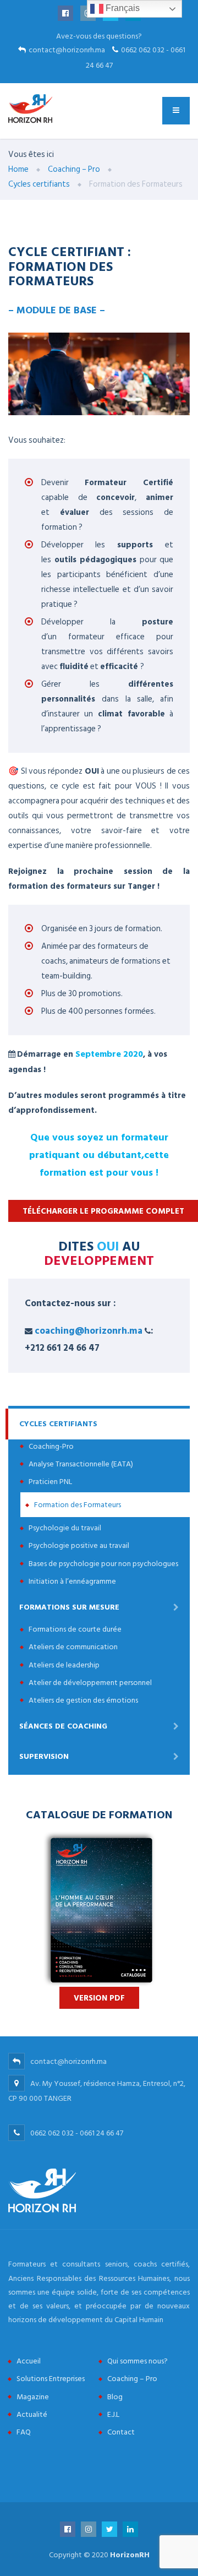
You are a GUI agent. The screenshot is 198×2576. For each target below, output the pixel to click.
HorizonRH (130, 2555)
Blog (115, 2397)
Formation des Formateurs (78, 1505)
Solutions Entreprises (51, 2379)
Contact (121, 2432)
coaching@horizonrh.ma (89, 1331)
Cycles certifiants (58, 1424)
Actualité (32, 2414)
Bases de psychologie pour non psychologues (103, 1564)
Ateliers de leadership (64, 1665)
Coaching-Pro (51, 1446)
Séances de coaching (63, 1726)
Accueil (29, 2361)
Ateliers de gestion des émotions (83, 1700)
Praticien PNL (50, 1482)
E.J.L (113, 2414)
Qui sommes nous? (137, 2361)
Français (122, 8)
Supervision (44, 1756)
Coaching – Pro (132, 2379)
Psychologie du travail (65, 1528)
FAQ (24, 2432)
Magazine (33, 2397)
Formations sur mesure (69, 1607)
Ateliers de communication (73, 1647)
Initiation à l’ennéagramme (72, 1581)
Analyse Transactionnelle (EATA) (81, 1464)
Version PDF (99, 1998)
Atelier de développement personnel (90, 1683)
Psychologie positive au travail (79, 1545)
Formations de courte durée (75, 1629)
